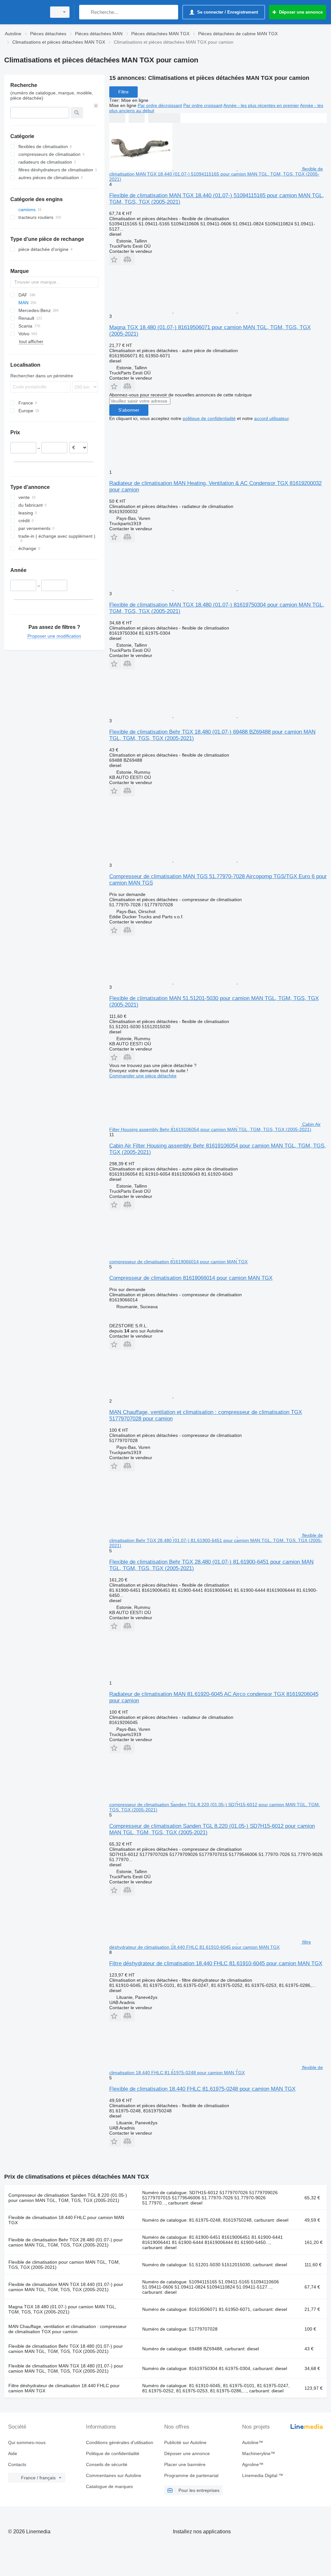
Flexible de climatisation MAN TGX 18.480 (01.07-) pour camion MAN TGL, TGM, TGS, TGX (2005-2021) (66, 2368)
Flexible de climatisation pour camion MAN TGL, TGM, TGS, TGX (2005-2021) (64, 2265)
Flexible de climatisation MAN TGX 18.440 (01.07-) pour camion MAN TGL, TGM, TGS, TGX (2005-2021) (66, 2287)
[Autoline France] (24, 12)
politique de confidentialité (209, 418)
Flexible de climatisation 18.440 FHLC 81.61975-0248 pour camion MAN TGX (202, 2089)
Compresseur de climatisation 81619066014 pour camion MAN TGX (191, 1278)
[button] (115, 259)
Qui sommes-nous (27, 2442)
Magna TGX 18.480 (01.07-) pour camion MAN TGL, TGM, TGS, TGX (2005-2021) (62, 2309)
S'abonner (129, 410)
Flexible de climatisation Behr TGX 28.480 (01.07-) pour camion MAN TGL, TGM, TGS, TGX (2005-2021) (66, 2242)
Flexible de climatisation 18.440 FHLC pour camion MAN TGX (66, 2220)
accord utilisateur (271, 418)
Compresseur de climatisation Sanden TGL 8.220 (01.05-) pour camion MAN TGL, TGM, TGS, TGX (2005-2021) (68, 2198)
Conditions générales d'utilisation (120, 2442)
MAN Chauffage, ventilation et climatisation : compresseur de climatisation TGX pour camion (68, 2329)
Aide (13, 2453)
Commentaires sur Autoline (114, 2475)
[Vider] (96, 106)
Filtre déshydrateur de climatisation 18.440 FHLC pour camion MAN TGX (64, 2388)
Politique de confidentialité (113, 2453)
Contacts (17, 2464)
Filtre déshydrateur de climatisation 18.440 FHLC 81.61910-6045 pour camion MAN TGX (216, 1963)
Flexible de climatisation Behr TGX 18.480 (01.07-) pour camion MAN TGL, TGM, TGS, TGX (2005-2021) (66, 2349)
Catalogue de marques (109, 2486)
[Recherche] (85, 12)
